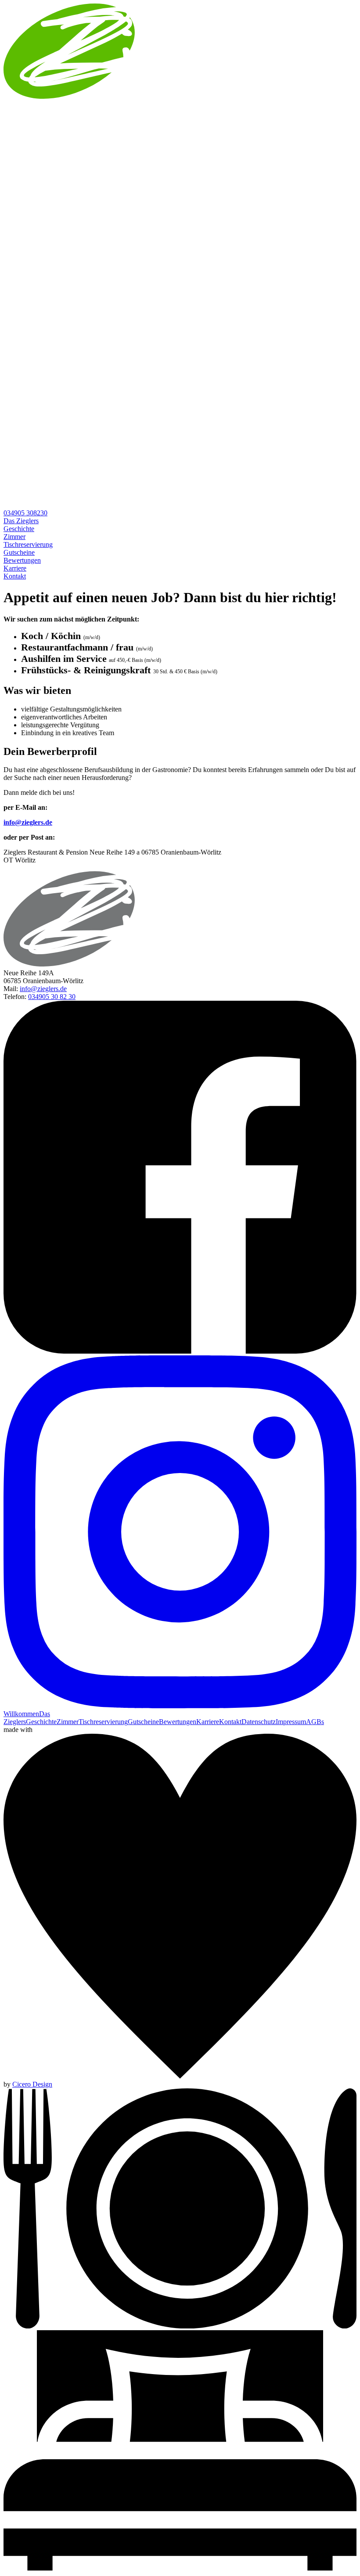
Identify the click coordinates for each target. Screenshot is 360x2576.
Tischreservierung (28, 544)
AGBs (315, 1722)
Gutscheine (19, 552)
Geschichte (19, 529)
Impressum (291, 1722)
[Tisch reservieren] (180, 2326)
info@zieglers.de (28, 822)
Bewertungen (22, 560)
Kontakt (15, 576)
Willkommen (21, 1714)
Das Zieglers (21, 521)
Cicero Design (32, 2084)
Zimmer (14, 537)
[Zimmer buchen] (180, 2568)
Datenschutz (259, 1722)
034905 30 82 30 (52, 997)
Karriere (15, 568)
